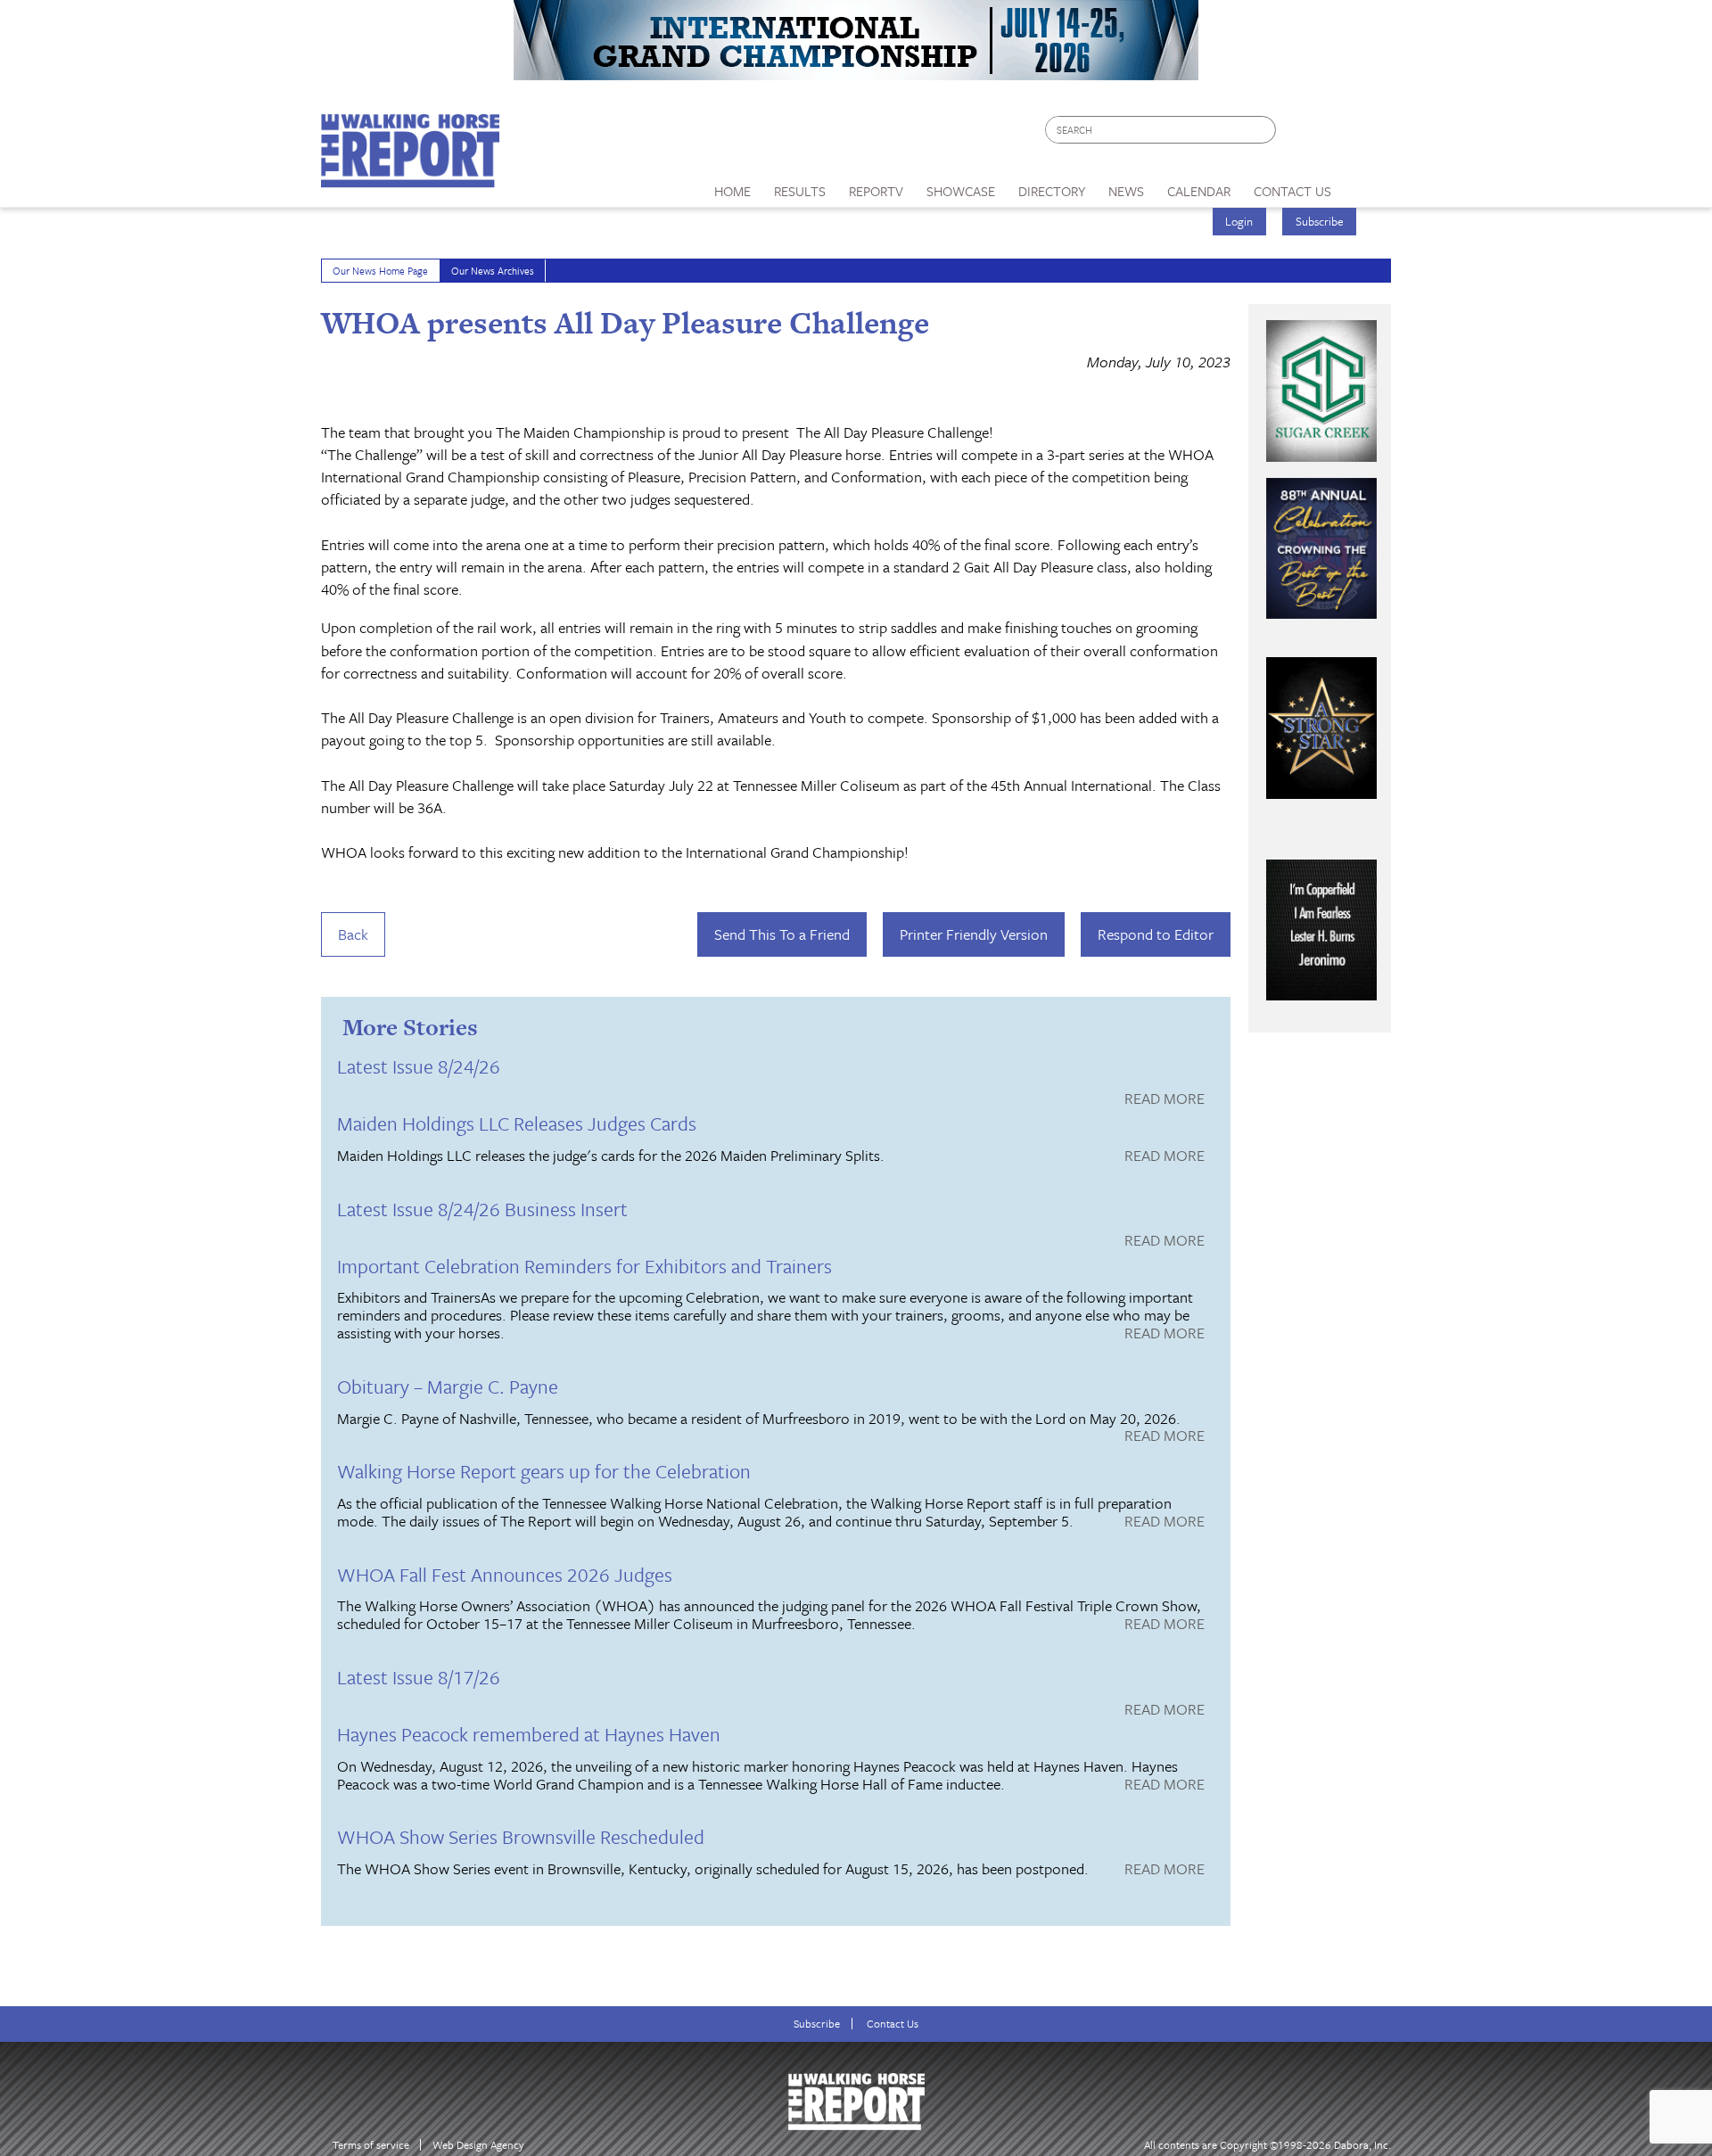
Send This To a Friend (782, 934)
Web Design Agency (478, 2145)
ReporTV (876, 191)
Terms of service (371, 2145)
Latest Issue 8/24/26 (419, 1066)
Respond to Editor (1156, 934)
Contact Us (893, 2024)
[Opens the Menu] (1367, 185)
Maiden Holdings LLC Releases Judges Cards (517, 1123)
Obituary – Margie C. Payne (448, 1386)
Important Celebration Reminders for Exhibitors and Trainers (584, 1266)
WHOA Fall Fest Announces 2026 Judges (505, 1574)
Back (353, 934)
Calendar (1199, 191)
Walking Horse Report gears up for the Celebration (544, 1471)
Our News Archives (493, 271)
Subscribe (1320, 221)
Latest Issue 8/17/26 (419, 1677)
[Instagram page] (1366, 134)
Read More (1165, 1099)
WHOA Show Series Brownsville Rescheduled (521, 1836)
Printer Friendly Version (974, 934)
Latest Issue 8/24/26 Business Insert (482, 1209)
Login (1239, 221)
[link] (733, 186)
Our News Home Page (380, 271)
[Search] (1263, 130)
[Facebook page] (1299, 134)
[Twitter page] (1333, 134)
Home (733, 191)
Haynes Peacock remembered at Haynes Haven (529, 1734)
